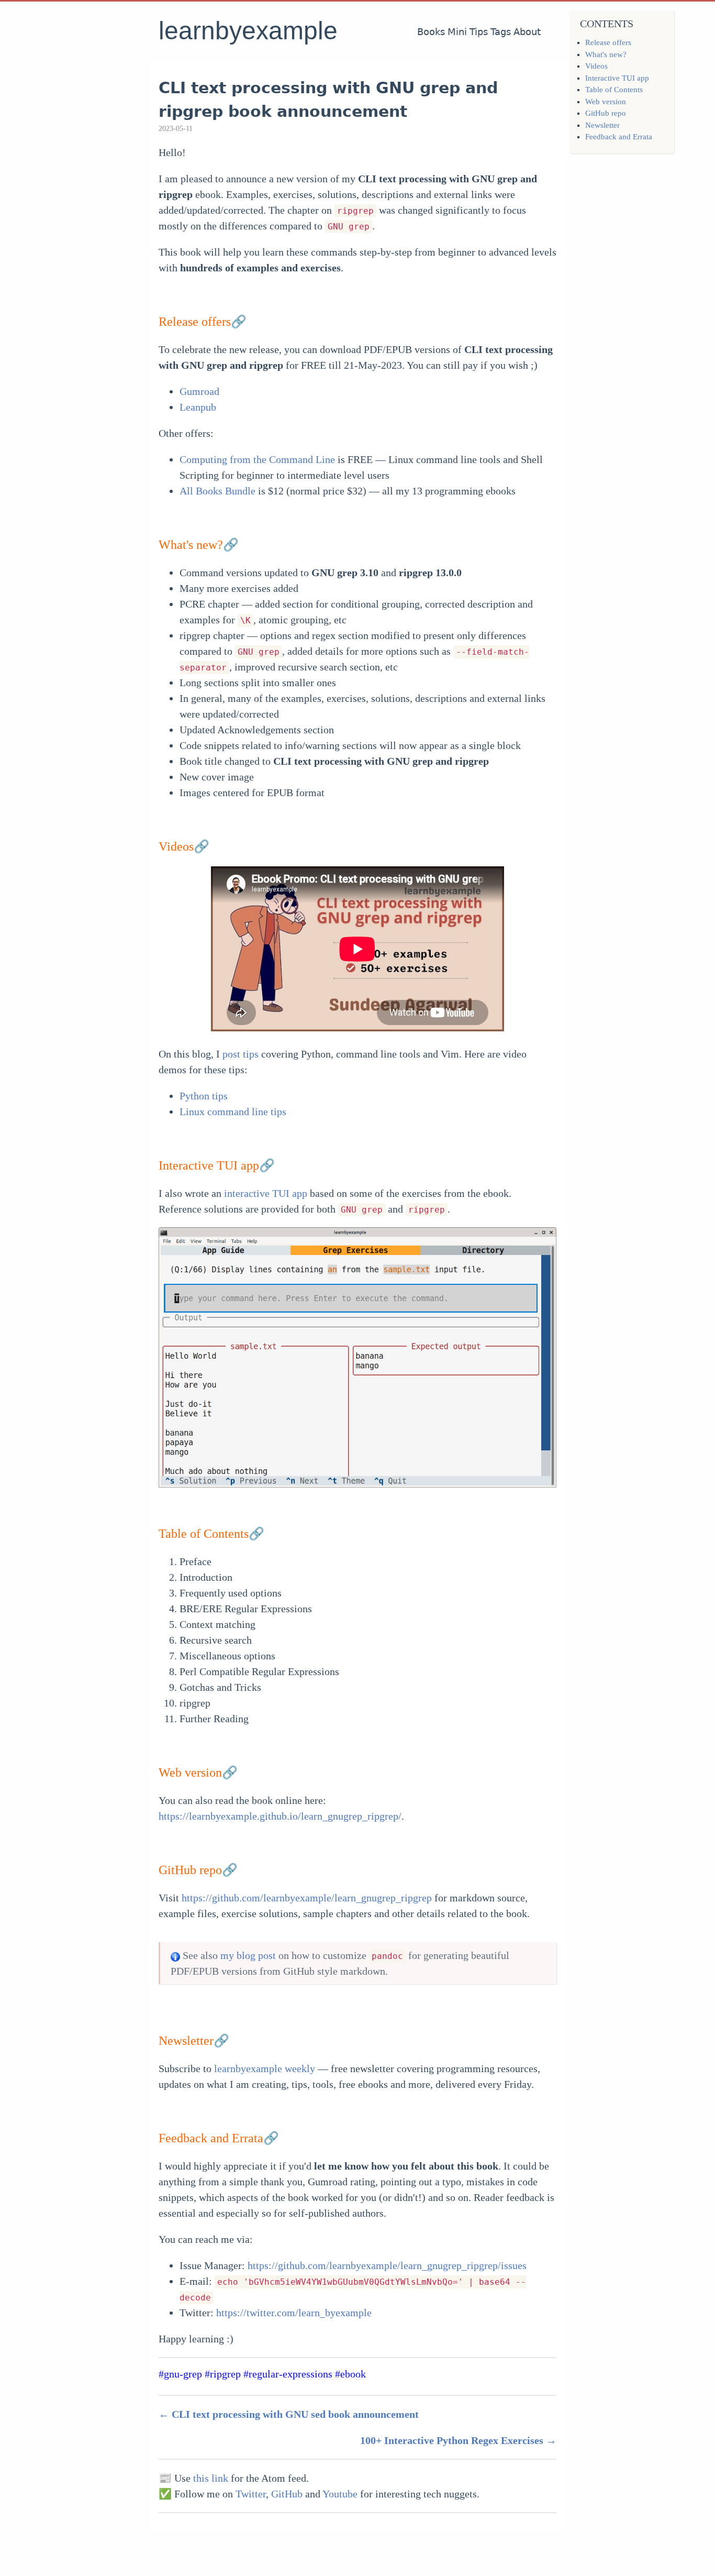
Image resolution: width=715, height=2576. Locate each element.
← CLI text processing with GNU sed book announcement (289, 2414)
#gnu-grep (180, 2374)
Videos (596, 66)
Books (431, 32)
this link (211, 2478)
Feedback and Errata (619, 137)
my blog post (248, 1955)
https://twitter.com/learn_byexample (294, 2313)
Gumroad (199, 391)
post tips (241, 1054)
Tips (479, 32)
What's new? (606, 54)
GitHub (287, 2494)
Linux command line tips (233, 1111)
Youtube (340, 2494)
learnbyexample (248, 31)
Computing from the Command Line (257, 459)
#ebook (350, 2374)
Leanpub (198, 407)
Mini (457, 32)
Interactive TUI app (617, 78)
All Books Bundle (217, 491)
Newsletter (602, 125)
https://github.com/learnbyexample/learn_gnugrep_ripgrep (307, 1898)
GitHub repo (606, 113)
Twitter (251, 2494)
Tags (501, 32)
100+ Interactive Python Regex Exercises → (458, 2440)
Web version (606, 102)
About (527, 32)
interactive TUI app (266, 1193)
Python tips (204, 1096)
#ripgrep (223, 2374)
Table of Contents (614, 90)
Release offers (608, 42)
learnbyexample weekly (265, 2068)
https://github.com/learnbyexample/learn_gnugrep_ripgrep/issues (387, 2265)
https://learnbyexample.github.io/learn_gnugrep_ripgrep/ (280, 1816)
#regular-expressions (288, 2374)
